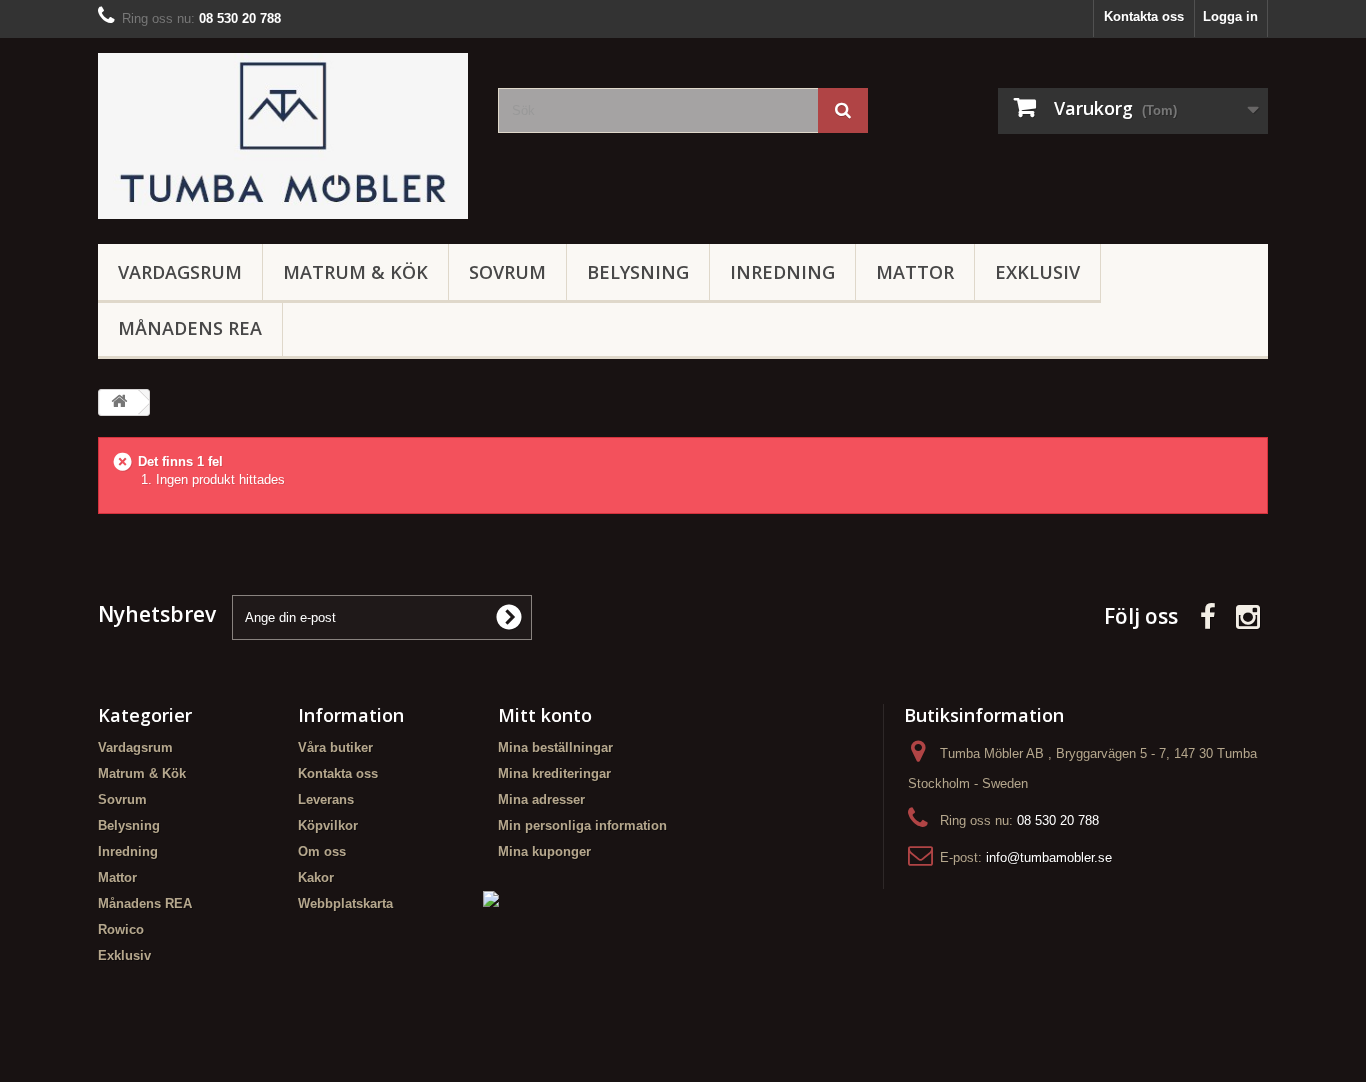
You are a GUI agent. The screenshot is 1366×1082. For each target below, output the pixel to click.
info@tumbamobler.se (1049, 857)
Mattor (915, 272)
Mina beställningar (555, 747)
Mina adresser (541, 799)
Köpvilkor (328, 825)
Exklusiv (1037, 272)
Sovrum (507, 272)
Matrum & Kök (355, 272)
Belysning (638, 272)
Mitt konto (545, 715)
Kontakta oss (1144, 16)
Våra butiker (335, 747)
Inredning (782, 272)
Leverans (326, 799)
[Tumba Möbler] (283, 136)
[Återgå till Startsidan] (119, 402)
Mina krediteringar (554, 773)
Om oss (322, 851)
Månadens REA (190, 328)
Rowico (121, 929)
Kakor (316, 877)
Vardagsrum (180, 272)
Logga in (1230, 16)
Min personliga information (582, 825)
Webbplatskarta (345, 903)
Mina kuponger (544, 851)
